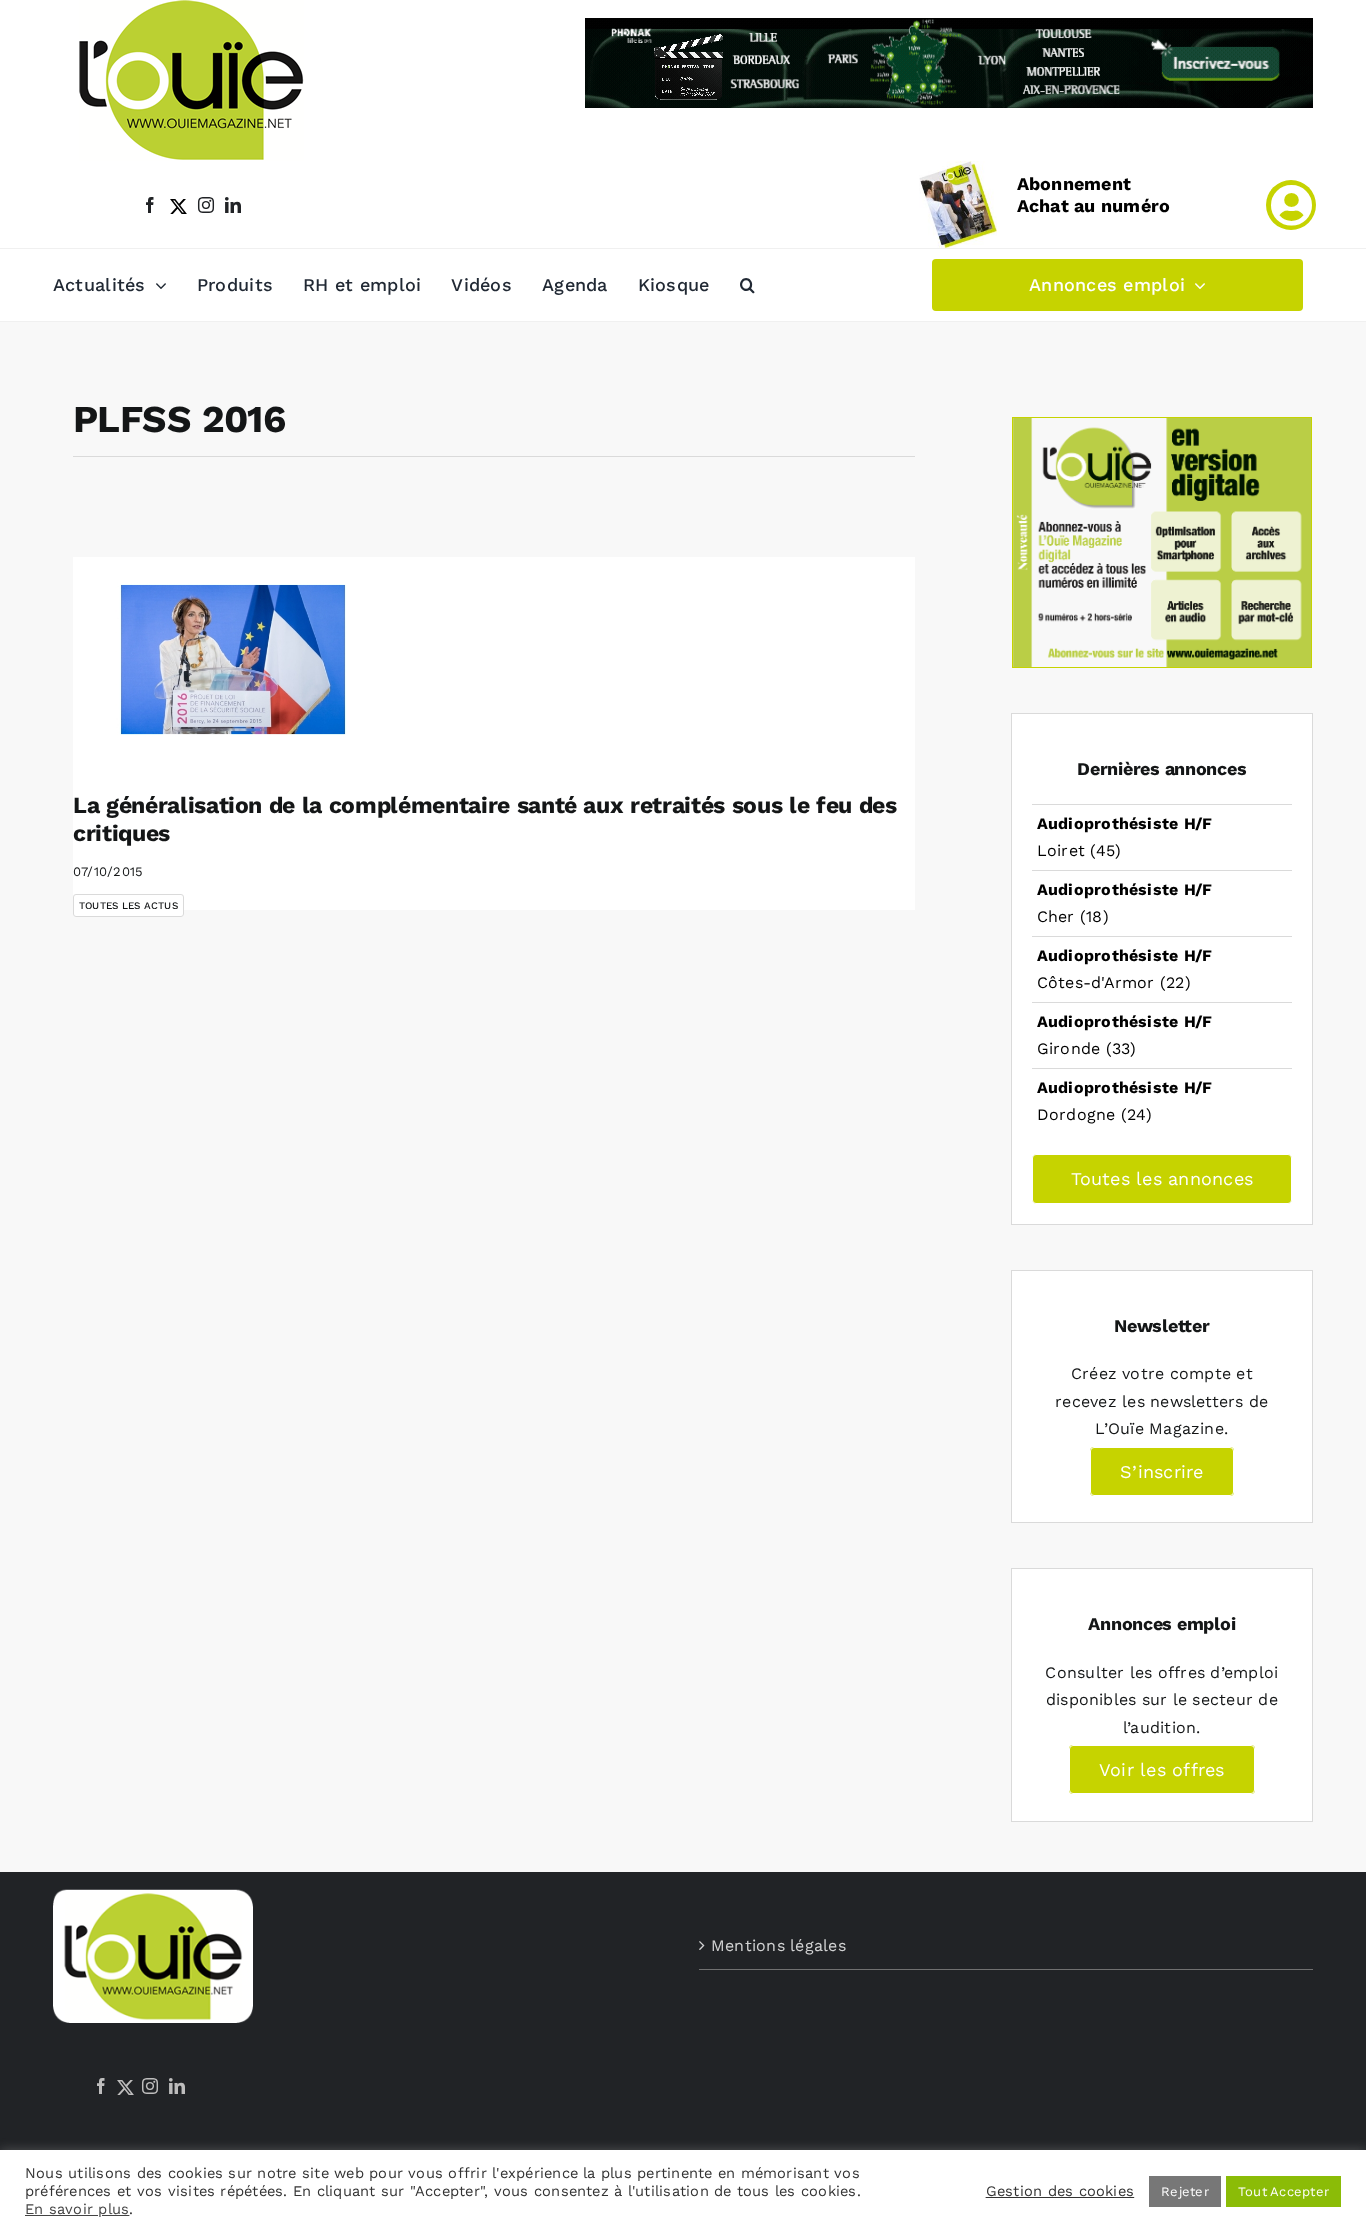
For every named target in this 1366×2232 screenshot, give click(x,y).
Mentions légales (778, 1945)
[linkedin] (233, 205)
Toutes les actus (128, 905)
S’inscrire (1161, 1471)
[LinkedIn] (177, 2086)
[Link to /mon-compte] (1291, 205)
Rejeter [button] (1185, 2191)
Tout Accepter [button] (1283, 2191)
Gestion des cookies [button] (1060, 2191)
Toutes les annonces (1162, 1178)
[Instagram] (150, 2086)
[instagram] (206, 205)
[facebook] (150, 205)
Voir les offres (1162, 1769)
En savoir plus (77, 2209)
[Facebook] (101, 2086)
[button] (747, 285)
